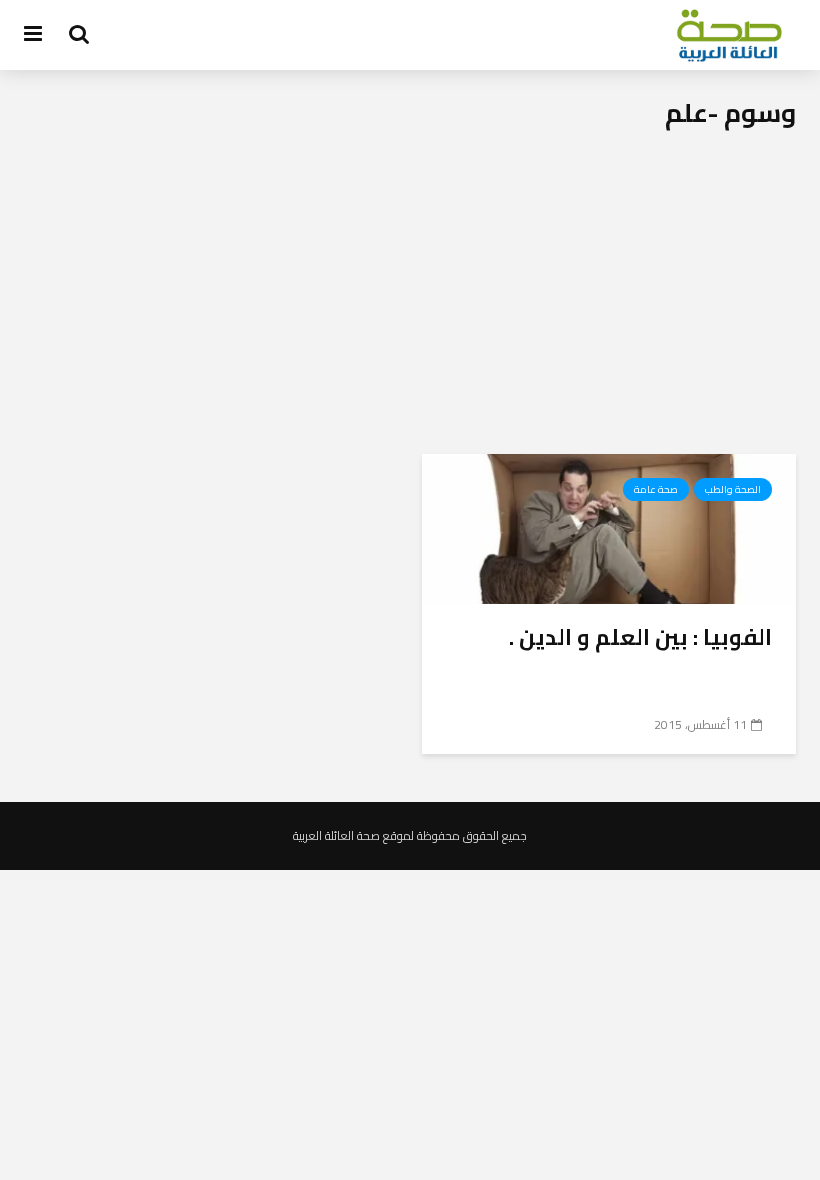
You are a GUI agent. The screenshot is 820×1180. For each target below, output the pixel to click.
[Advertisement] (410, 304)
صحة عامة (656, 489)
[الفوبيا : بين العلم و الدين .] (609, 527)
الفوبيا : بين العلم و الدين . (640, 637)
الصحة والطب (733, 489)
